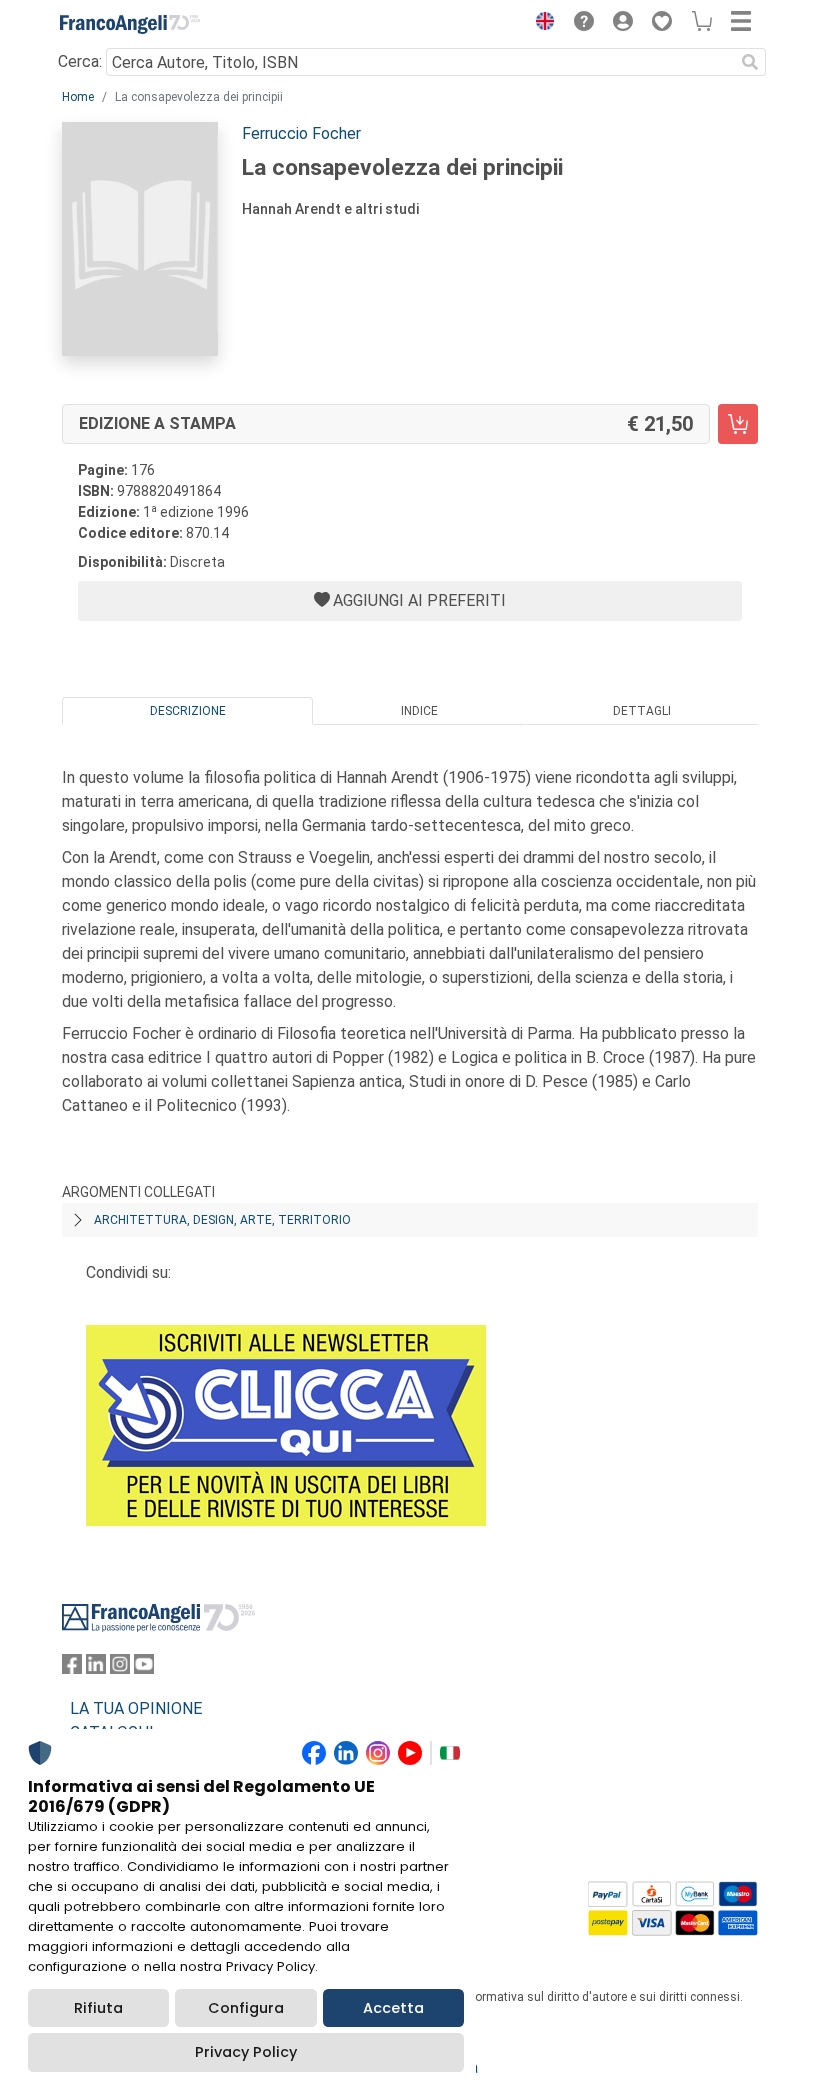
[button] (540, 24)
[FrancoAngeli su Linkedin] (96, 1668)
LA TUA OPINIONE (136, 1708)
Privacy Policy (246, 2052)
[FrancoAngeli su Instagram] (120, 1668)
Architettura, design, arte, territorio (222, 1220)
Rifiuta (98, 2008)
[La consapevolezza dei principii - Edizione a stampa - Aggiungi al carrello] (738, 424)
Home (78, 97)
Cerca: (80, 61)
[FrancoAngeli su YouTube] (144, 1668)
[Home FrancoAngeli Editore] (130, 24)
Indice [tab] (419, 711)
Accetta (393, 2008)
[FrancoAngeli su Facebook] (72, 1668)
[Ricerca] (750, 62)
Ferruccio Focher (301, 133)
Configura (246, 2008)
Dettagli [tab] (642, 711)
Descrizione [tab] (188, 711)
